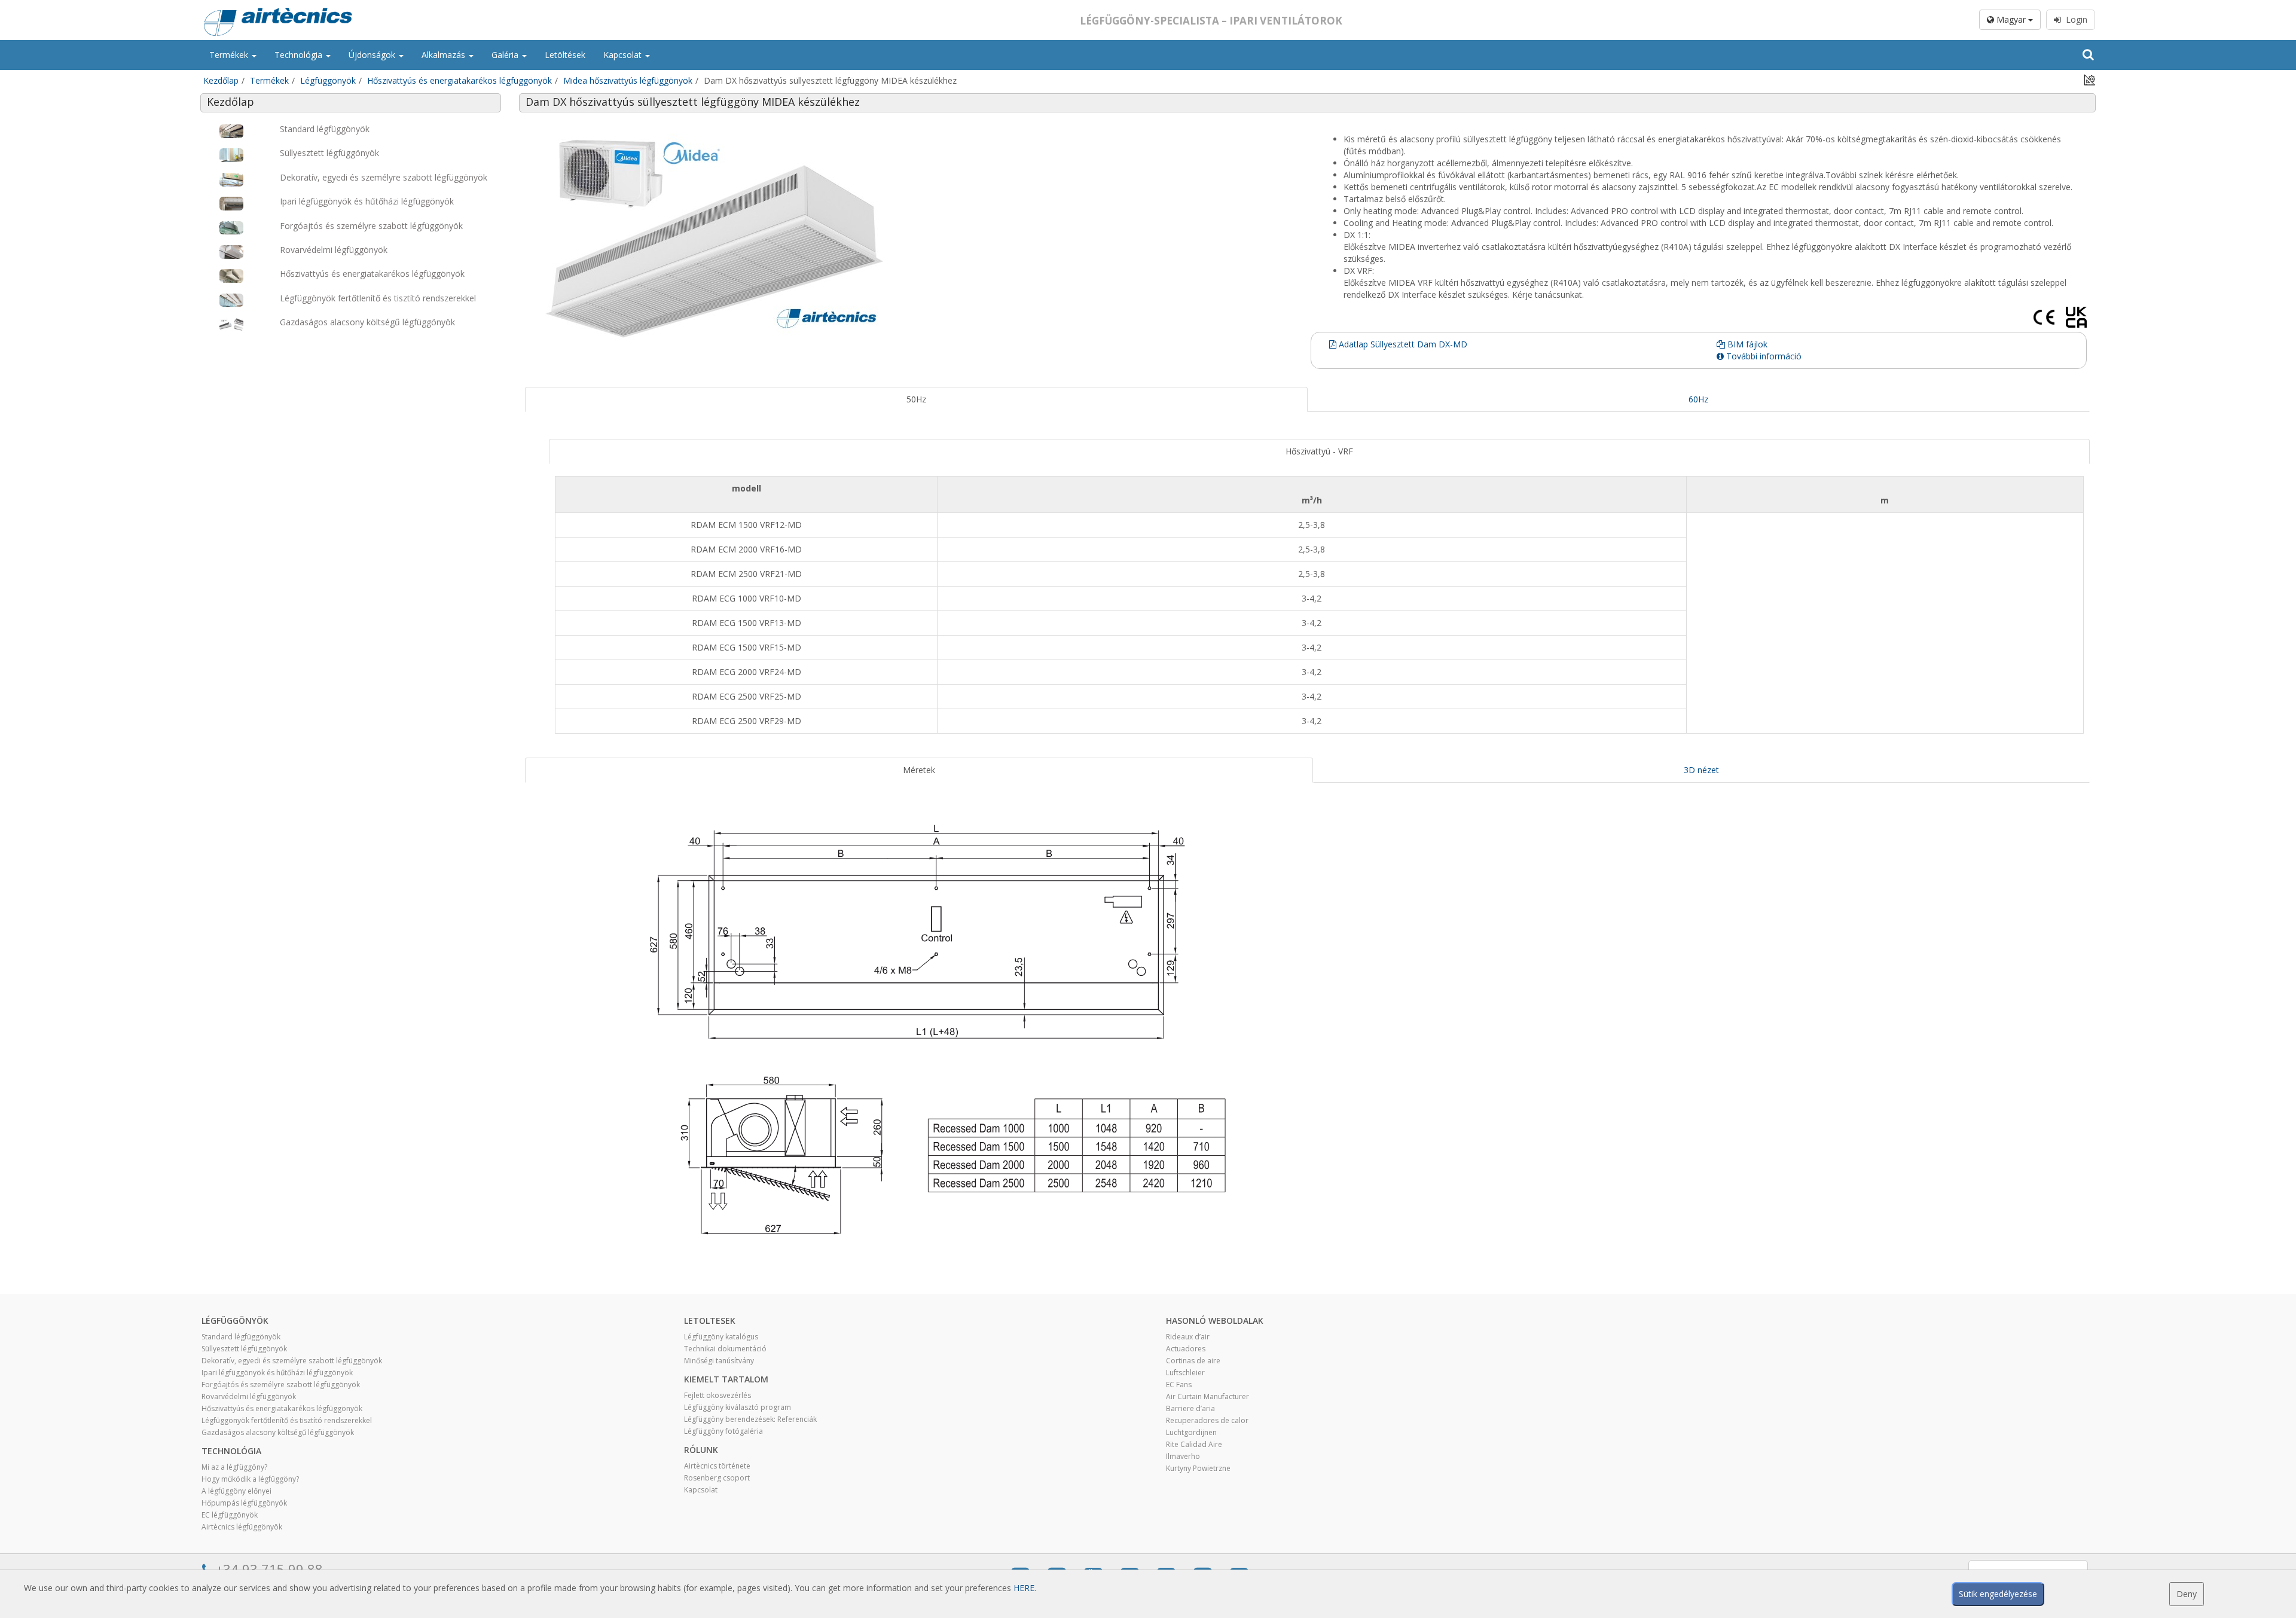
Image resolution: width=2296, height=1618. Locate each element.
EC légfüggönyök (230, 1515)
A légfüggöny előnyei (236, 1491)
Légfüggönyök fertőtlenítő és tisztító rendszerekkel (287, 1420)
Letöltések (565, 55)
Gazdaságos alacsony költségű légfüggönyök (278, 1432)
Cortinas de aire (1193, 1361)
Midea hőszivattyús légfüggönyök (628, 80)
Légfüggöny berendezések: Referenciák (750, 1419)
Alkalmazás (445, 55)
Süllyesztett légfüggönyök (244, 1349)
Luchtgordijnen (1191, 1432)
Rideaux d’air (1188, 1337)
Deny (2187, 1594)
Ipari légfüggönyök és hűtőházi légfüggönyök (277, 1373)
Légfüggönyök (328, 80)
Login (2074, 19)
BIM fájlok (1746, 344)
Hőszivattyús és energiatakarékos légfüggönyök (459, 80)
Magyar (2011, 19)
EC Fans (1179, 1385)
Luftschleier (1185, 1373)
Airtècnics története (717, 1466)
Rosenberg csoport (717, 1478)
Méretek (919, 770)
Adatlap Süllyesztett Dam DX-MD (1402, 344)
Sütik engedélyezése (1998, 1594)
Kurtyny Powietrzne (1198, 1468)
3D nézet (1701, 770)
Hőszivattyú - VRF (1319, 451)
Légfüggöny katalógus (721, 1337)
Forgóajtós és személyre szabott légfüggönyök (281, 1385)
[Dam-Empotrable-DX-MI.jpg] (916, 237)
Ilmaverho (1183, 1456)
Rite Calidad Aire (1194, 1444)
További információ (1763, 356)
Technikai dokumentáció (725, 1349)
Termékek (230, 55)
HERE (1024, 1588)
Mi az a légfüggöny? (234, 1467)
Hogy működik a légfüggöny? (250, 1479)
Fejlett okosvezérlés (717, 1395)
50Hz (916, 399)
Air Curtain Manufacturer (1207, 1396)
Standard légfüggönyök (241, 1337)
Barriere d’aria (1190, 1408)
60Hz (1698, 399)
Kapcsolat (624, 55)
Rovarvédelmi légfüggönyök (249, 1396)
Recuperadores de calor (1207, 1420)
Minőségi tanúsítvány (719, 1361)
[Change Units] (2090, 79)
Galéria (506, 55)
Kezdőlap (221, 80)
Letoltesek (710, 1321)
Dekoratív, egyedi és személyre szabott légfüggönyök (292, 1361)
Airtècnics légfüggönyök (242, 1527)
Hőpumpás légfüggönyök (244, 1503)
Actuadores (1186, 1349)
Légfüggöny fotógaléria (723, 1431)
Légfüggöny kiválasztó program (738, 1407)
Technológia (300, 55)
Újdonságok (373, 55)
